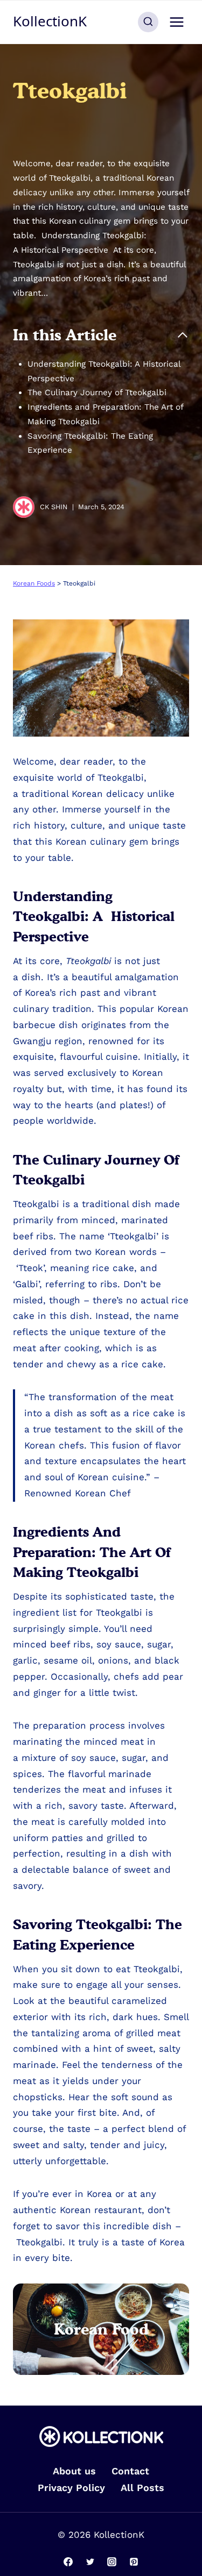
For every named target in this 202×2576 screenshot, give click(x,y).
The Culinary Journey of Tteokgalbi (98, 393)
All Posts (142, 2488)
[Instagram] (112, 2561)
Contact (130, 2471)
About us (74, 2471)
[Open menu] (176, 22)
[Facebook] (68, 2561)
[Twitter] (90, 2561)
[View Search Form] (148, 22)
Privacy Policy (71, 2488)
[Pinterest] (134, 2561)
